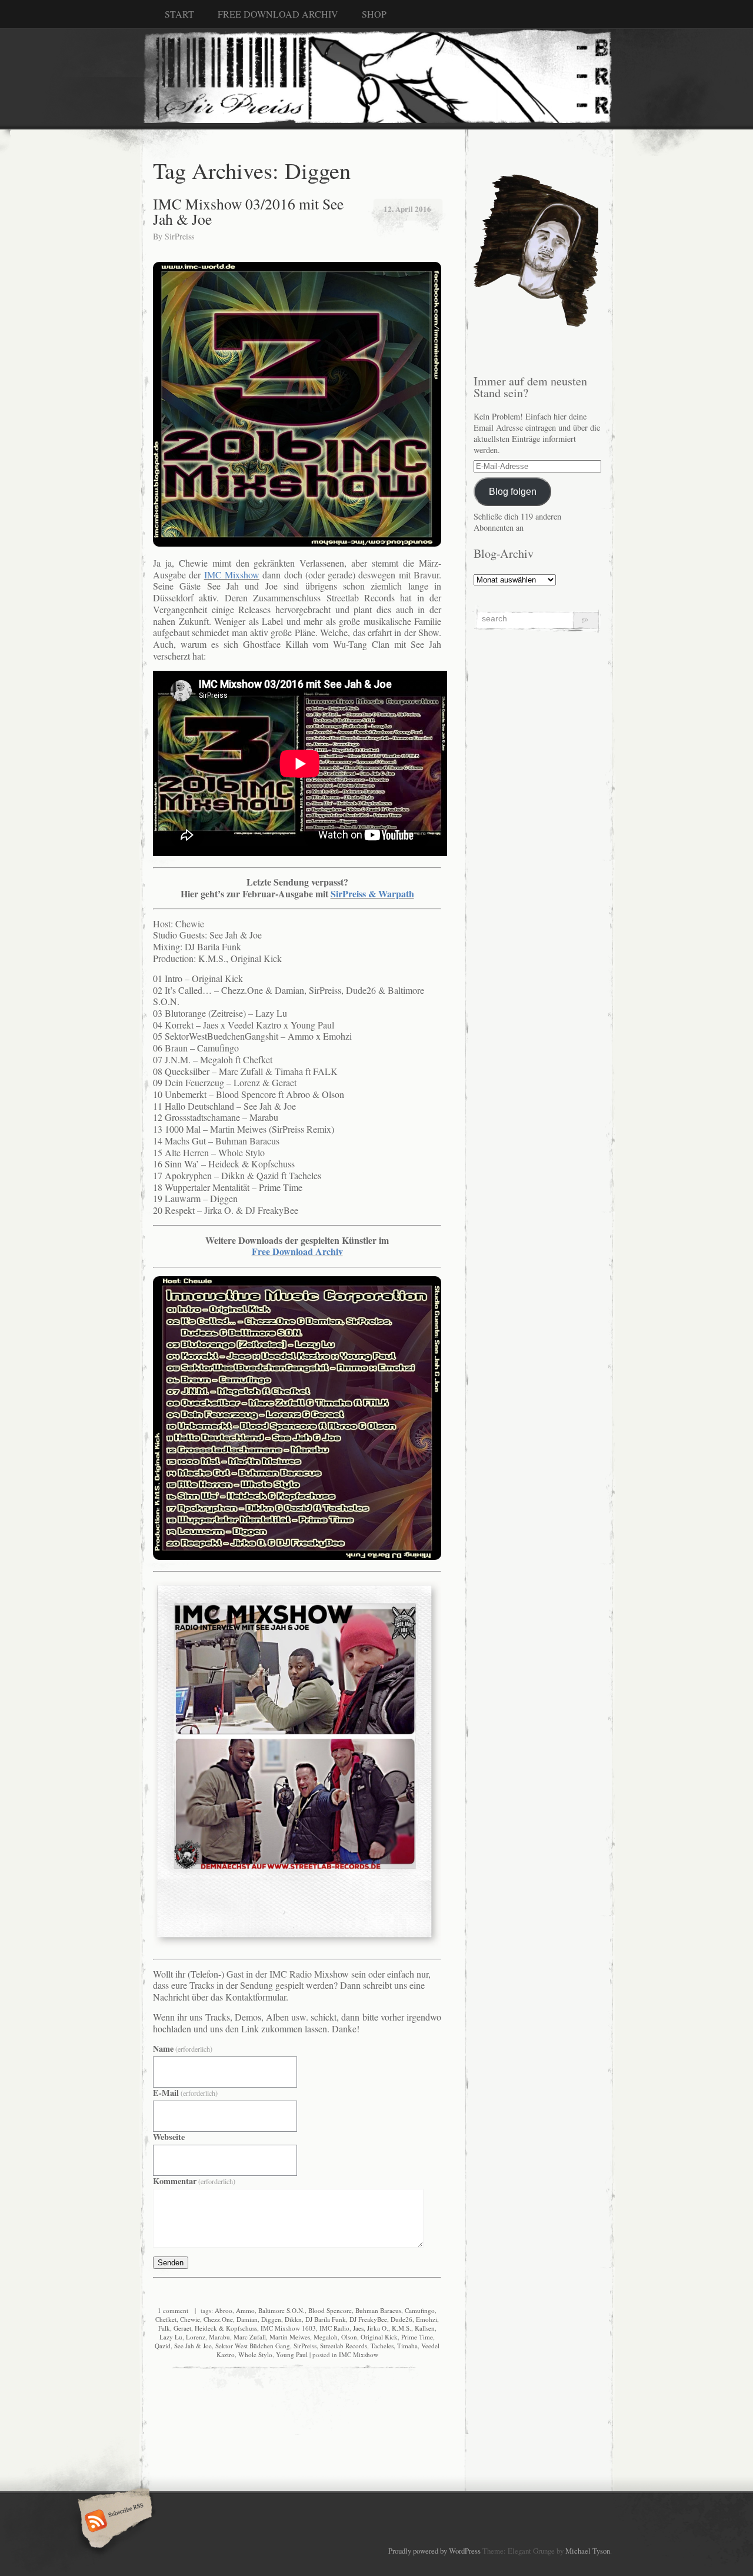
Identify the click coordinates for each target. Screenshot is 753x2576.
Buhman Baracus (378, 2310)
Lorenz (196, 2337)
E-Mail (185, 2093)
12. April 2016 (407, 209)
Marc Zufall (250, 2337)
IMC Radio (334, 2328)
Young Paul (292, 2354)
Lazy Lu (171, 2337)
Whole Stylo (255, 2354)
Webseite (169, 2137)
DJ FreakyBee (368, 2319)
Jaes (358, 2328)
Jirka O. (378, 2328)
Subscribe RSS (113, 2522)
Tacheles (382, 2346)
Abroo (224, 2310)
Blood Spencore (330, 2310)
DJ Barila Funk (326, 2319)
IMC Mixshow (359, 2354)
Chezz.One (218, 2319)
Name (183, 2049)
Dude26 (402, 2319)
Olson (349, 2337)
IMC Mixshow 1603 (288, 2328)
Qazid (163, 2346)
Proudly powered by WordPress (434, 2551)
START (179, 14)
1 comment (173, 2310)
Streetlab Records (344, 2346)
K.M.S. (402, 2328)
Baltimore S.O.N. (281, 2310)
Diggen (271, 2319)
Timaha (407, 2346)
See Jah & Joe (193, 2346)
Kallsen (425, 2328)
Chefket (166, 2319)
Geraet (182, 2328)
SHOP (374, 14)
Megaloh (326, 2337)
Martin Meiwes (290, 2337)
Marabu (219, 2337)
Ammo (245, 2310)
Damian (247, 2319)
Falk (164, 2328)
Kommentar (194, 2181)
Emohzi (427, 2319)
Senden (171, 2263)
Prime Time (417, 2337)
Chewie (190, 2319)
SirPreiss (179, 236)
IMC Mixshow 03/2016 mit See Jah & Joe (248, 211)
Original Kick (379, 2337)
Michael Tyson (588, 2551)
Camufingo (420, 2310)
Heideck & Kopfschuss (226, 2328)
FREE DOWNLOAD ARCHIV (278, 14)
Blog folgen (513, 491)
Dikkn (293, 2319)
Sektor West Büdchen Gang (253, 2346)
